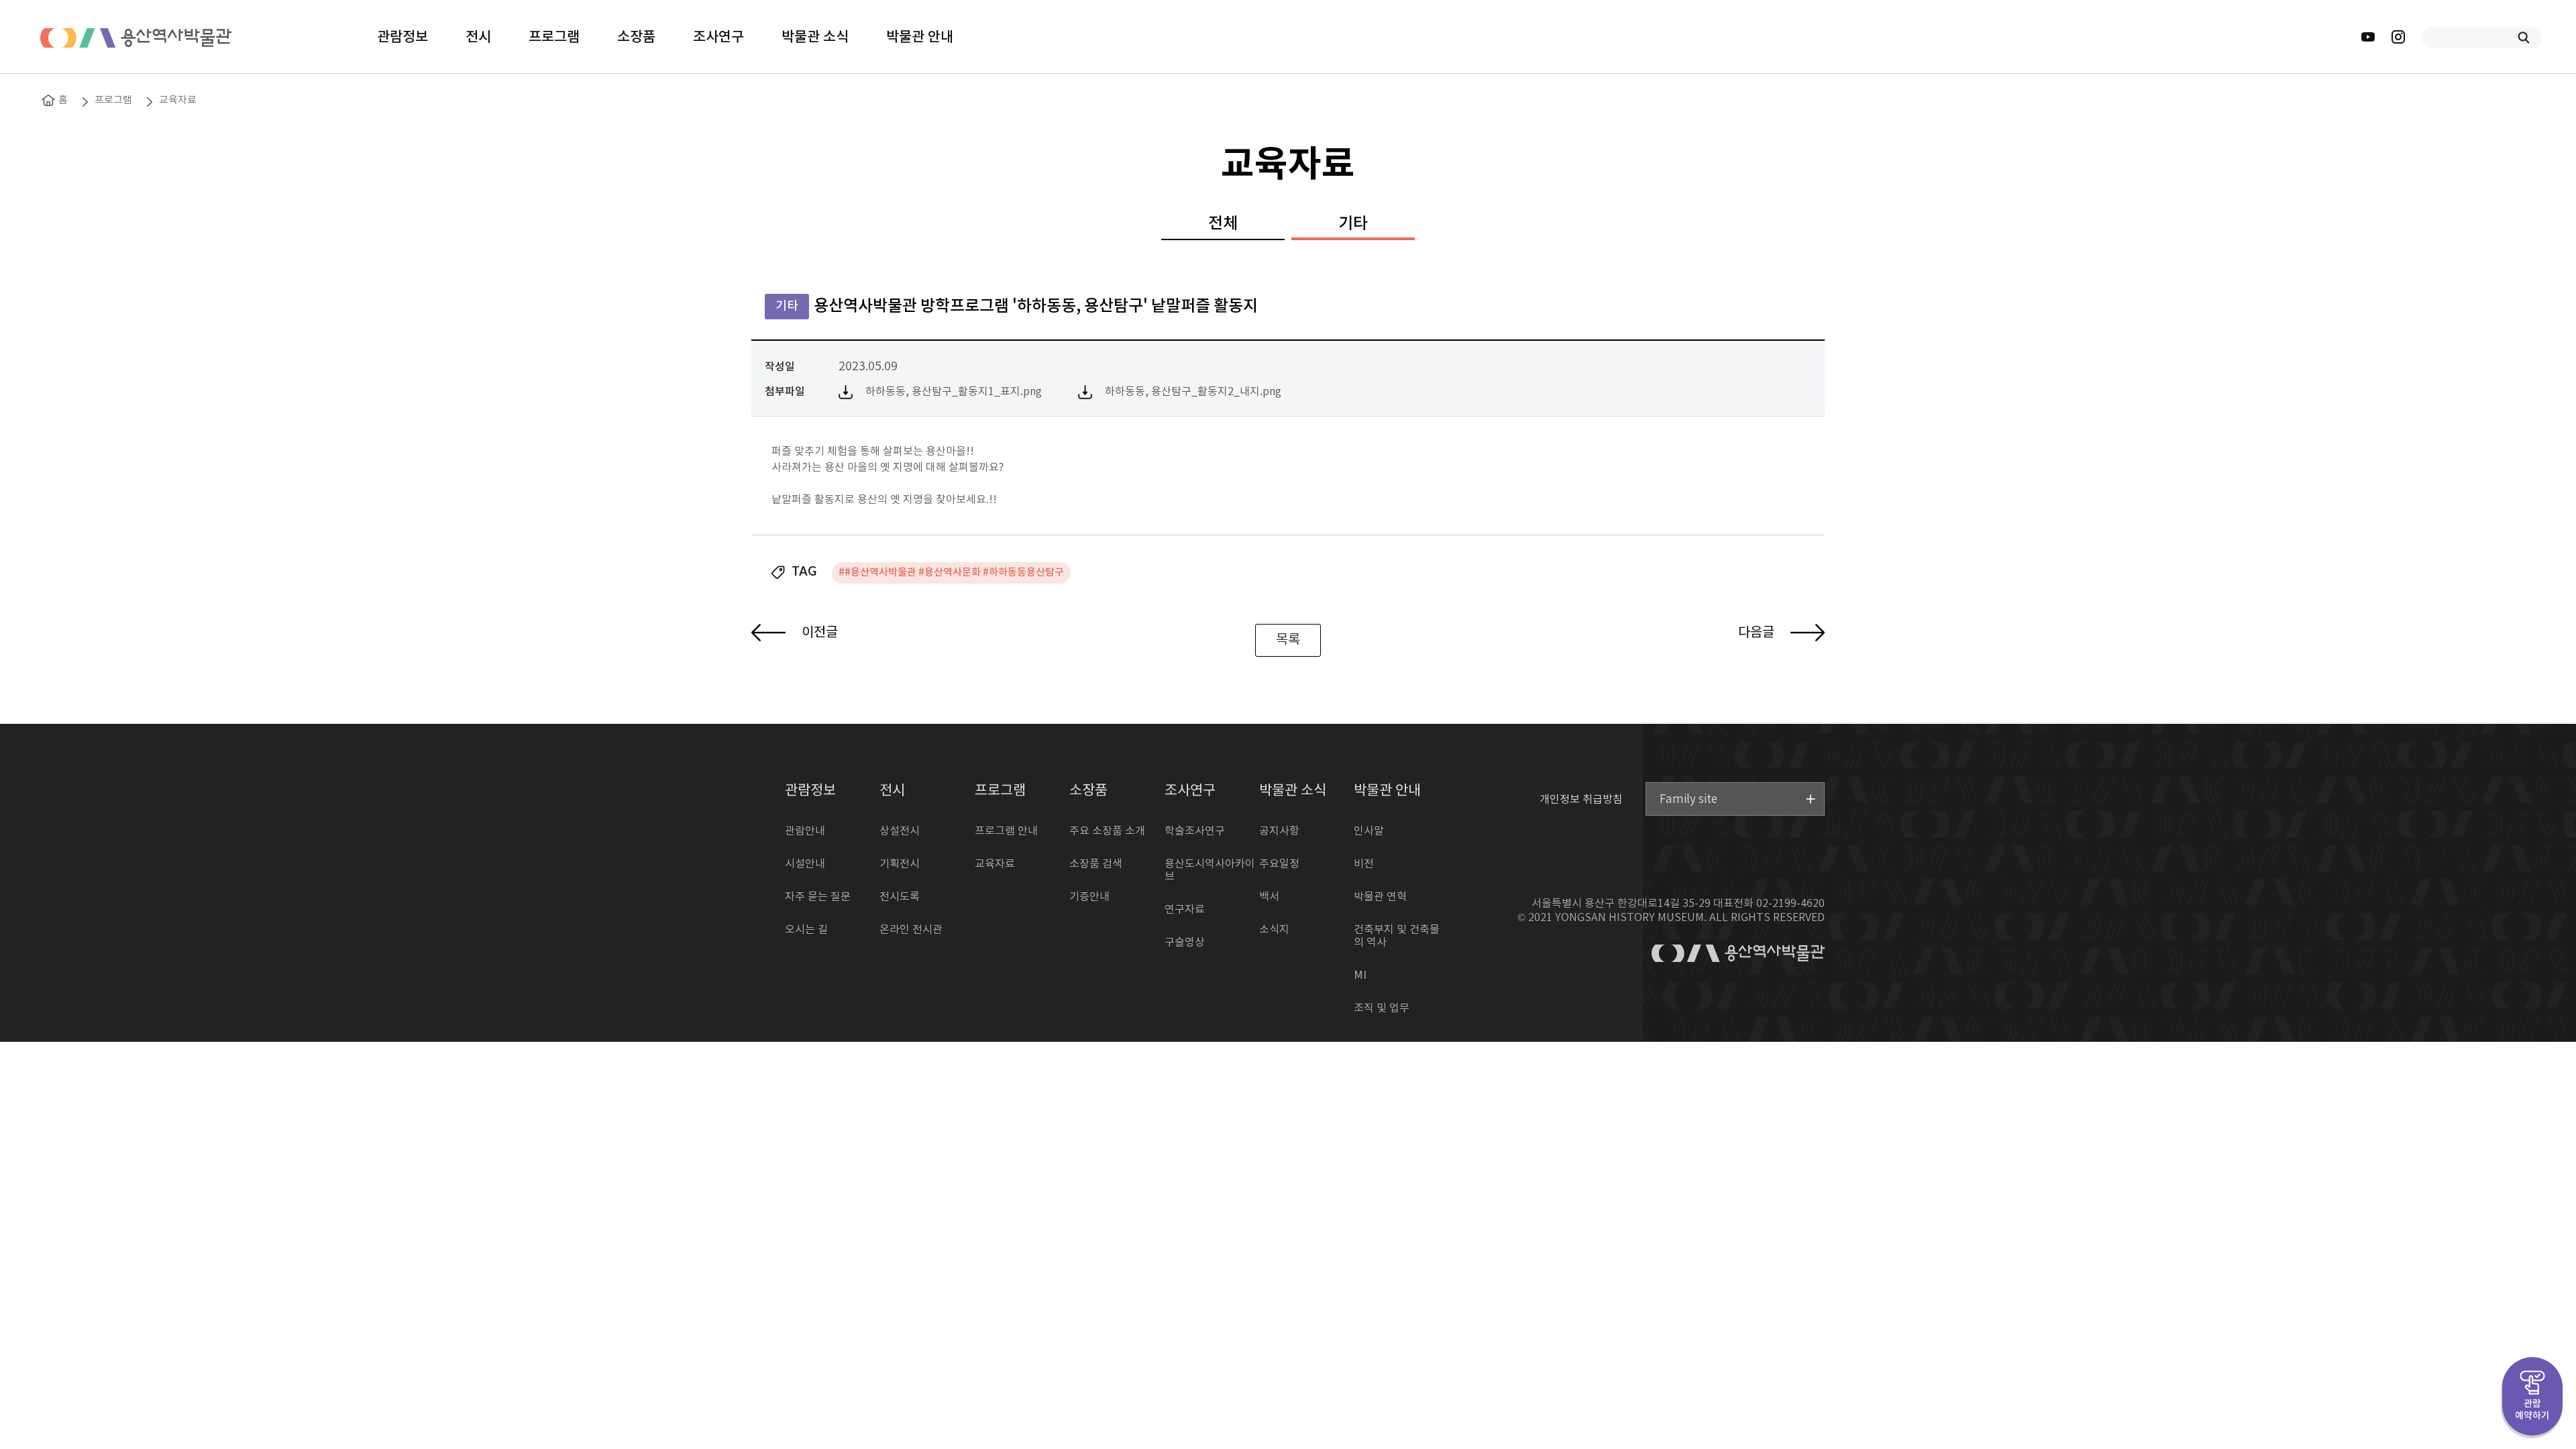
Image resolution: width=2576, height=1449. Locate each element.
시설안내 (805, 864)
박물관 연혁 (1380, 897)
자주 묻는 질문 (818, 897)
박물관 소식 (815, 37)
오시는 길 (806, 930)
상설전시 (900, 831)
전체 (1223, 224)
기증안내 (1089, 897)
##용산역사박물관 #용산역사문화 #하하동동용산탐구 (951, 573)
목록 (1288, 640)
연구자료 (1185, 910)
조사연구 (718, 37)
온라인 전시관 (911, 930)
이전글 (818, 633)
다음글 (1758, 633)
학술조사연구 (1195, 831)
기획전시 (900, 864)
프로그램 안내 (1006, 831)
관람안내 (805, 831)
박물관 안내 (920, 37)
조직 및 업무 (1382, 1008)
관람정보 (402, 37)
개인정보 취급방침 (1581, 799)
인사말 (1369, 831)
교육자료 (178, 100)
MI (1360, 975)
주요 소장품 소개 (1107, 831)
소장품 (636, 37)
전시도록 (900, 897)
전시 (478, 37)
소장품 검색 (1096, 864)
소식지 (1274, 930)
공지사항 (1279, 831)
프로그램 (554, 37)
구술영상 (1185, 943)
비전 (1364, 864)
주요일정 (1279, 864)
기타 (1353, 224)
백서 (1269, 897)
